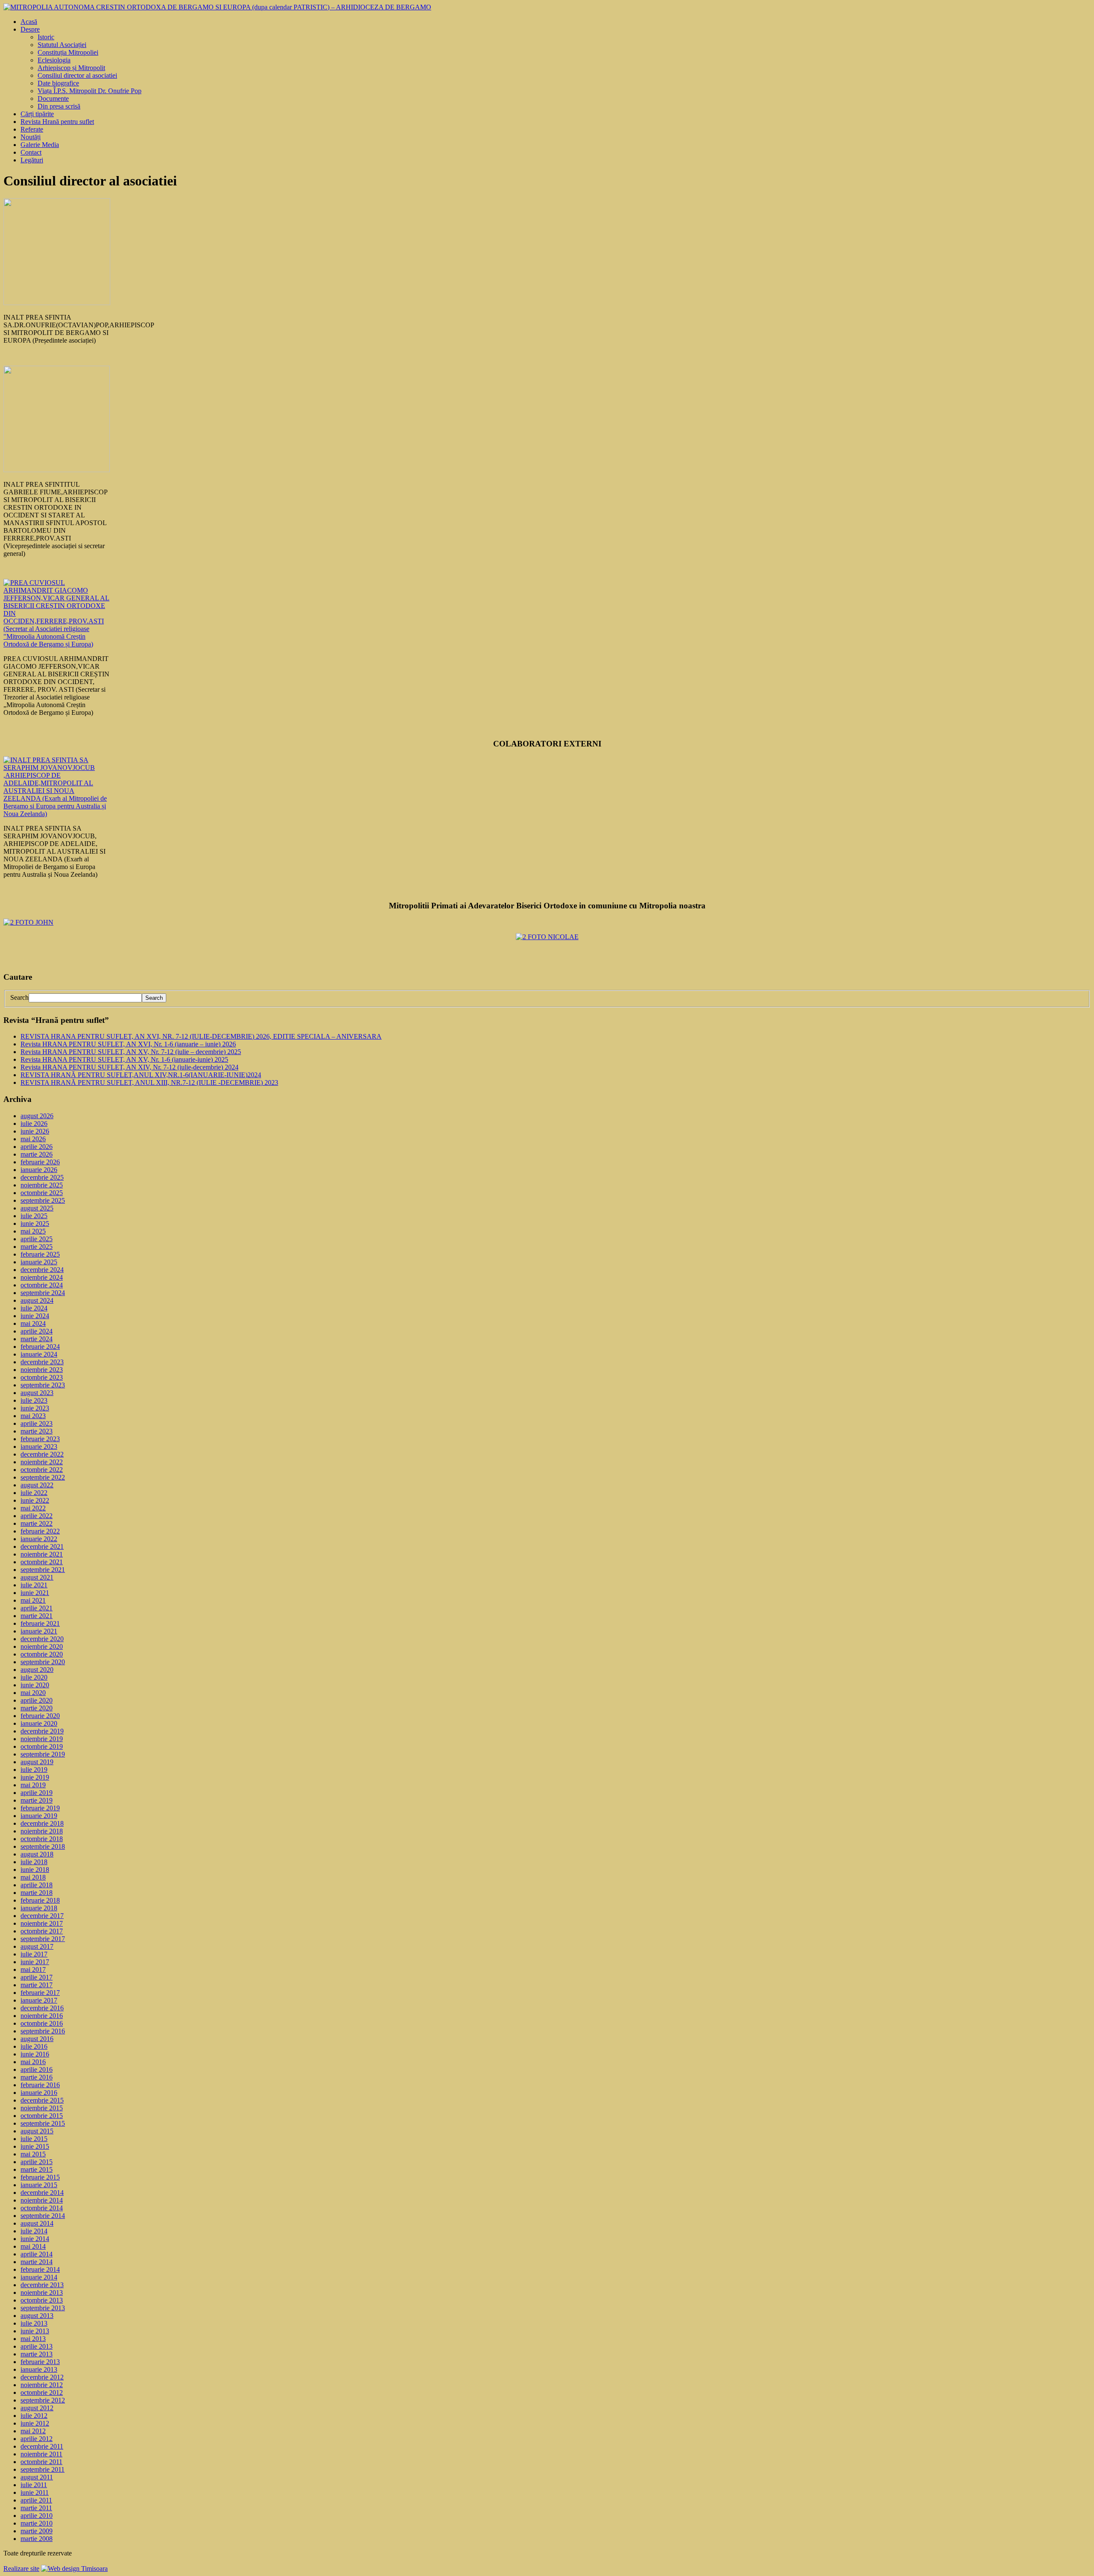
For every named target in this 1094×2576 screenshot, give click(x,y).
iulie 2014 (34, 2231)
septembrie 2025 (43, 1200)
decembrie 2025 (42, 1177)
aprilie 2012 (37, 2439)
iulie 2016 (34, 2046)
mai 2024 (33, 1323)
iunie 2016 (35, 2054)
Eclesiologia (54, 60)
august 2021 (37, 1577)
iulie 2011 (34, 2485)
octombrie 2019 (42, 1746)
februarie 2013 (40, 2362)
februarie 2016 (40, 2085)
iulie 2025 (34, 1216)
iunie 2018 (35, 1870)
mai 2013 (33, 2339)
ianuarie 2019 (39, 1816)
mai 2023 (33, 1416)
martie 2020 (37, 1708)
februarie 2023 (40, 1439)
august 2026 (37, 1116)
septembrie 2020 (43, 1662)
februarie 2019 (40, 1808)
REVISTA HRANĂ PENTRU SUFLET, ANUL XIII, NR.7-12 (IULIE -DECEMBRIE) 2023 (149, 1082)
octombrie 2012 (42, 2392)
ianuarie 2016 (39, 2093)
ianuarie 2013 (39, 2369)
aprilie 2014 (37, 2254)
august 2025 (37, 1208)
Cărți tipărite (37, 114)
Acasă (29, 22)
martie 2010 (37, 2523)
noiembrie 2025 (42, 1185)
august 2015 (37, 2131)
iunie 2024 (35, 1316)
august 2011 (37, 2477)
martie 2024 (37, 1339)
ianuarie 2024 (39, 1354)
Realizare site (21, 2569)
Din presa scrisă (59, 106)
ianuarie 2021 (39, 1631)
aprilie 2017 (37, 1977)
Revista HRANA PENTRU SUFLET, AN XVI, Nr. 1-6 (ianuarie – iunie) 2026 (128, 1044)
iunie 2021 (35, 1593)
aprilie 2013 (37, 2346)
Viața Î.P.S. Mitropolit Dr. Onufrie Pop (90, 91)
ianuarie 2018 (39, 1908)
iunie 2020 (35, 1685)
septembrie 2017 (43, 1939)
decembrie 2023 (42, 1362)
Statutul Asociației (62, 45)
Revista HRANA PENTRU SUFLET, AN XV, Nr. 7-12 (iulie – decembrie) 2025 (131, 1052)
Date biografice (58, 83)
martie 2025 (37, 1247)
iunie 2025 (35, 1223)
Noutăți (31, 137)
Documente (53, 98)
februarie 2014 (40, 2269)
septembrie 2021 (43, 1570)
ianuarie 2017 (39, 2000)
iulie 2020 (34, 1677)
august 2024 (37, 1300)
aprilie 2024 (37, 1331)
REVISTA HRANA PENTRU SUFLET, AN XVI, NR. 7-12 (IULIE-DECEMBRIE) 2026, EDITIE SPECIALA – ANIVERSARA (201, 1036)
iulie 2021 (34, 1585)
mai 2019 (33, 1785)
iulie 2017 (34, 1954)
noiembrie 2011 (41, 2454)
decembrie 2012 (42, 2377)
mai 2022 (33, 1508)
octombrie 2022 (42, 1470)
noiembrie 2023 (42, 1370)
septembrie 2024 (43, 1293)
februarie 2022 (40, 1531)
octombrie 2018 (42, 1839)
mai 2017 (33, 1969)
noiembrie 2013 (42, 2293)
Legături (32, 160)
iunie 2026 (35, 1131)
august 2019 (37, 1762)
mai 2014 (33, 2246)
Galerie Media (40, 145)
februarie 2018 (40, 1900)
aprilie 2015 (37, 2162)
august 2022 (37, 1485)
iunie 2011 (35, 2492)
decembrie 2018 (42, 1823)
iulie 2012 (34, 2416)
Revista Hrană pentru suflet (57, 122)
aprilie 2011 (36, 2500)
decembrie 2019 (42, 1731)
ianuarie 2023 (39, 1447)
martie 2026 (37, 1154)
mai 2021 (33, 1600)
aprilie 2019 (37, 1793)
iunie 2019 (35, 1777)
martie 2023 (37, 1431)
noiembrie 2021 (42, 1554)
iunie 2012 (35, 2423)
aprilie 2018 (37, 1885)
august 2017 (37, 1946)
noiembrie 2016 (42, 2016)
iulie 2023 (34, 1400)
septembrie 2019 (43, 1754)
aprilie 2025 (37, 1239)
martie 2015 (37, 2169)
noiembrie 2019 (42, 1739)
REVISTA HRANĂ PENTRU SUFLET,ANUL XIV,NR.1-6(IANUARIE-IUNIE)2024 (141, 1075)
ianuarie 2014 (39, 2277)
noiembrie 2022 (42, 1462)
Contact (31, 152)
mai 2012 (33, 2431)
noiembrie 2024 (42, 1277)
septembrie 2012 (43, 2400)
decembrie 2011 (42, 2446)
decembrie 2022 (42, 1454)
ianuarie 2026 (39, 1170)
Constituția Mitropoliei (68, 52)
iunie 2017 (35, 1962)
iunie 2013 (35, 2331)
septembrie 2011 (43, 2469)
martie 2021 (37, 1616)
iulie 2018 (34, 1862)
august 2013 (37, 2316)
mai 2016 (33, 2062)
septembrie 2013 (43, 2308)
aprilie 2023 (37, 1423)
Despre (30, 29)
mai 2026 (33, 1139)
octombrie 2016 (42, 2023)
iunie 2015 (35, 2146)
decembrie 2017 (42, 1916)
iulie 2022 (34, 1493)
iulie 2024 (34, 1308)
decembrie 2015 (42, 2100)
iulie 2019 (34, 1770)
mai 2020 (33, 1693)
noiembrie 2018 (42, 1831)
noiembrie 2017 (42, 1923)
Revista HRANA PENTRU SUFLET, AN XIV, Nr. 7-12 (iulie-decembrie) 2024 (129, 1067)
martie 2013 (37, 2354)
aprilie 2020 (37, 1700)
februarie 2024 (40, 1347)
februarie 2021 (40, 1623)
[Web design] (74, 2569)
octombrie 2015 (42, 2116)
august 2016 (37, 2039)
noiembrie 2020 (42, 1646)
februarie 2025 (40, 1254)
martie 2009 (37, 2531)
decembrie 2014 (42, 2193)
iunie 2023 (35, 1408)
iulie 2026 (34, 1124)
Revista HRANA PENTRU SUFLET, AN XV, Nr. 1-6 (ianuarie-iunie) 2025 (124, 1059)
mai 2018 (33, 1877)
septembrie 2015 (43, 2123)
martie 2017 (37, 1985)
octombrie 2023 (42, 1377)
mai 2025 (33, 1231)
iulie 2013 (34, 2323)
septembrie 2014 (43, 2216)
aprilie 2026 (37, 1147)
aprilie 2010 (37, 2516)
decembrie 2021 (42, 1546)
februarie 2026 (40, 1162)
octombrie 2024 (42, 1285)
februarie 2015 (40, 2177)
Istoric (46, 37)
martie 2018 (37, 1893)
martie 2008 (37, 2539)
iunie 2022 (35, 1500)
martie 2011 (36, 2508)
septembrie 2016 (43, 2031)
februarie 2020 (40, 1716)
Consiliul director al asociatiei (77, 75)
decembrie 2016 (42, 2008)
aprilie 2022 (37, 1516)
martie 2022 (37, 1523)
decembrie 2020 (42, 1639)
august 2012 (37, 2408)
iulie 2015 (34, 2139)
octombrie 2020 (42, 1654)
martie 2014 (37, 2262)
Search (19, 997)
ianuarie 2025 (39, 1262)
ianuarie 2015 (39, 2185)
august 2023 (37, 1393)
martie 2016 (37, 2077)
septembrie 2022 (43, 1477)
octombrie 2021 (42, 1562)
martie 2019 (37, 1800)
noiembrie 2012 (42, 2385)
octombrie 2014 (42, 2208)
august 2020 (37, 1670)
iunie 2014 (35, 2239)
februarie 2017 (40, 1993)
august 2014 (37, 2223)
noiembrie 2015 (42, 2108)
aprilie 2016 (37, 2069)
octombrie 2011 (41, 2462)
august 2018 (37, 1854)
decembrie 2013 (42, 2285)
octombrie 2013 (42, 2300)
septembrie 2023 (43, 1385)
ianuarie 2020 (39, 1723)
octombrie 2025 (42, 1193)
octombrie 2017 (42, 1931)
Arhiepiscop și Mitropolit (71, 68)
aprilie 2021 (37, 1608)
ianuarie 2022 (39, 1539)
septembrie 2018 (43, 1846)
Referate (32, 129)
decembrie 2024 (42, 1270)
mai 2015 (33, 2154)
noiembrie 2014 (42, 2200)
